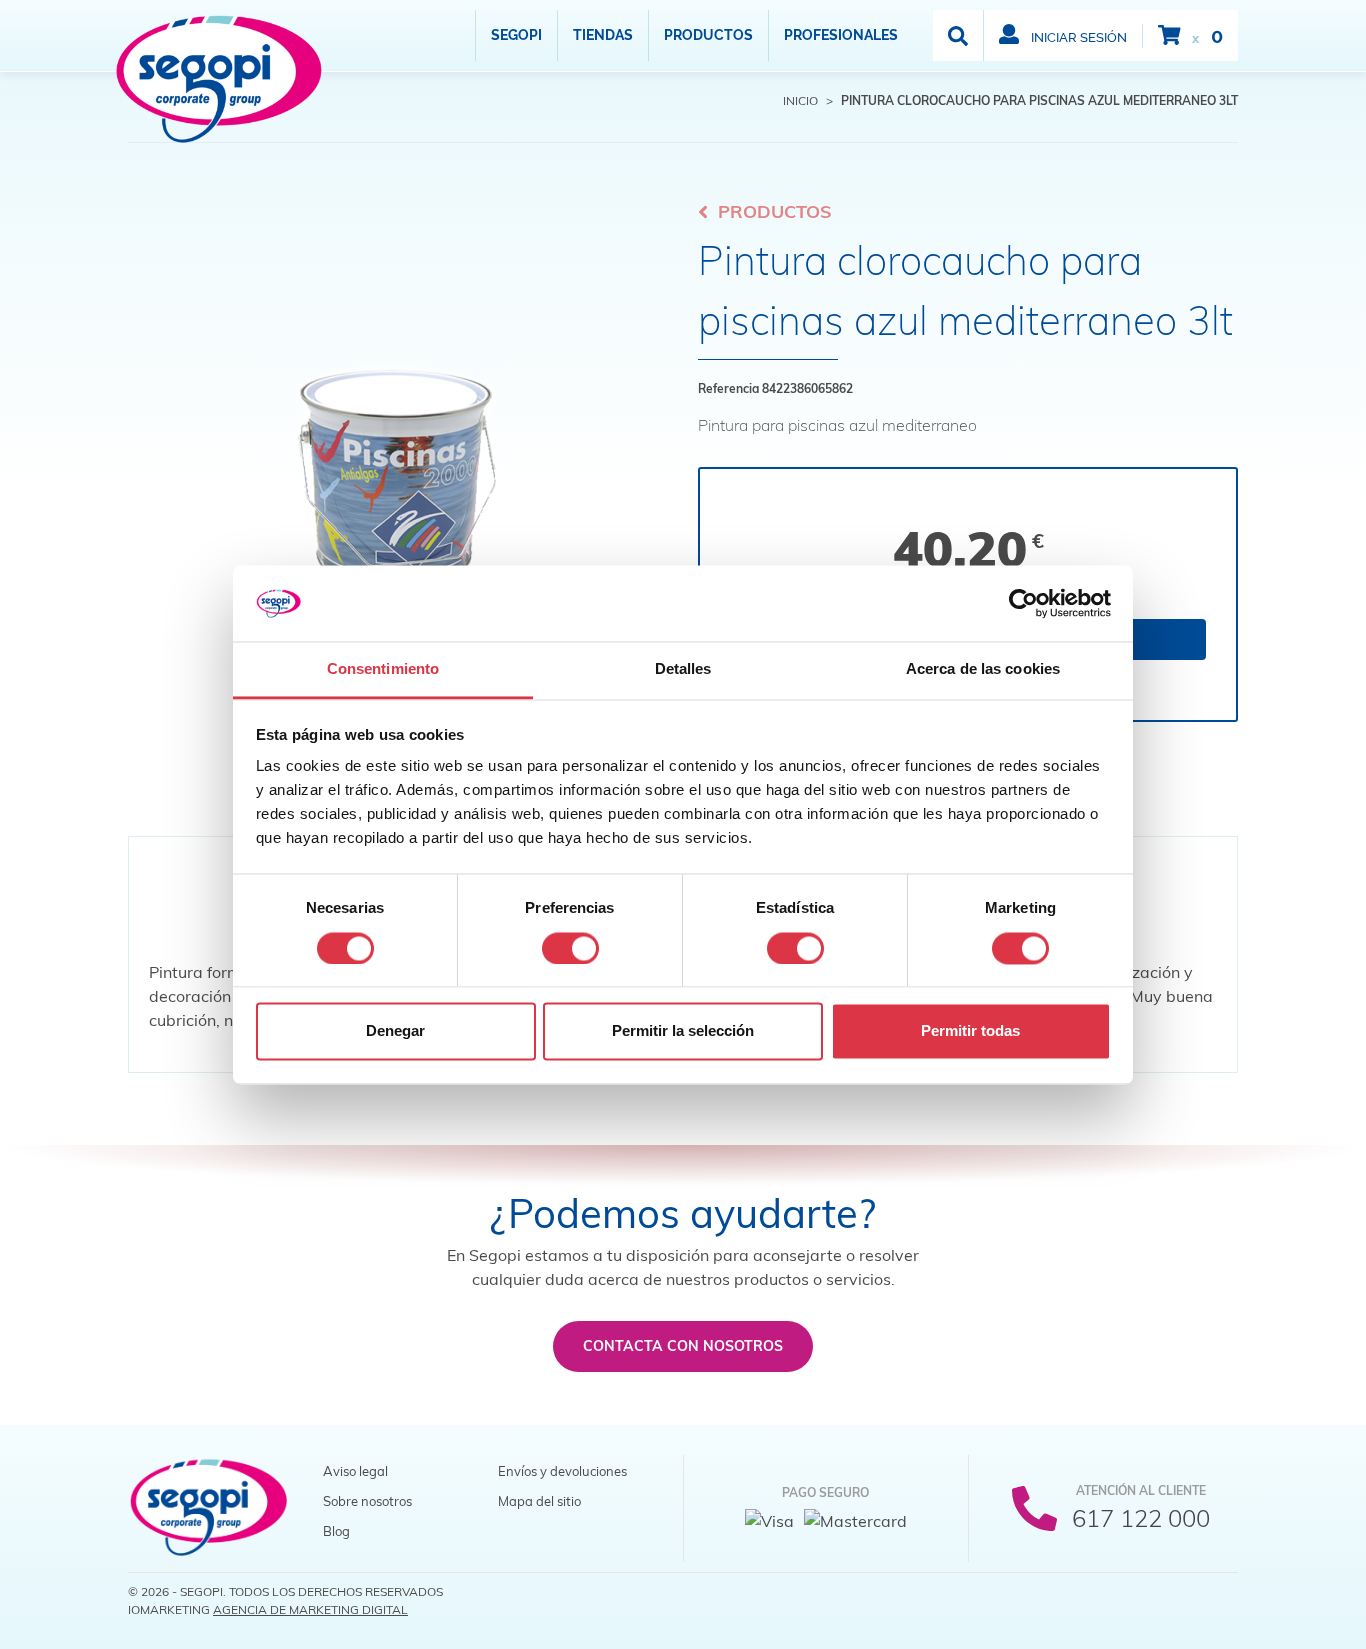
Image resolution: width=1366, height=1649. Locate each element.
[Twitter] (1180, 1598)
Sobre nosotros (367, 1501)
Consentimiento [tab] (383, 669)
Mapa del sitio (539, 1501)
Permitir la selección (683, 1031)
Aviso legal (355, 1471)
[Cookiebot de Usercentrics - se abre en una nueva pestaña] (1023, 603)
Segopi (516, 35)
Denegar (395, 1031)
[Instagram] (1220, 1598)
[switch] (570, 948)
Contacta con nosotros (683, 1346)
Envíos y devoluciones (562, 1471)
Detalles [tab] (683, 669)
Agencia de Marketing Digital (310, 1609)
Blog (336, 1531)
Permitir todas (970, 1031)
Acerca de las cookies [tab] (983, 669)
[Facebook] (1140, 1598)
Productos (708, 35)
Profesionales (841, 35)
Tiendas (603, 35)
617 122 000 (1141, 1518)
